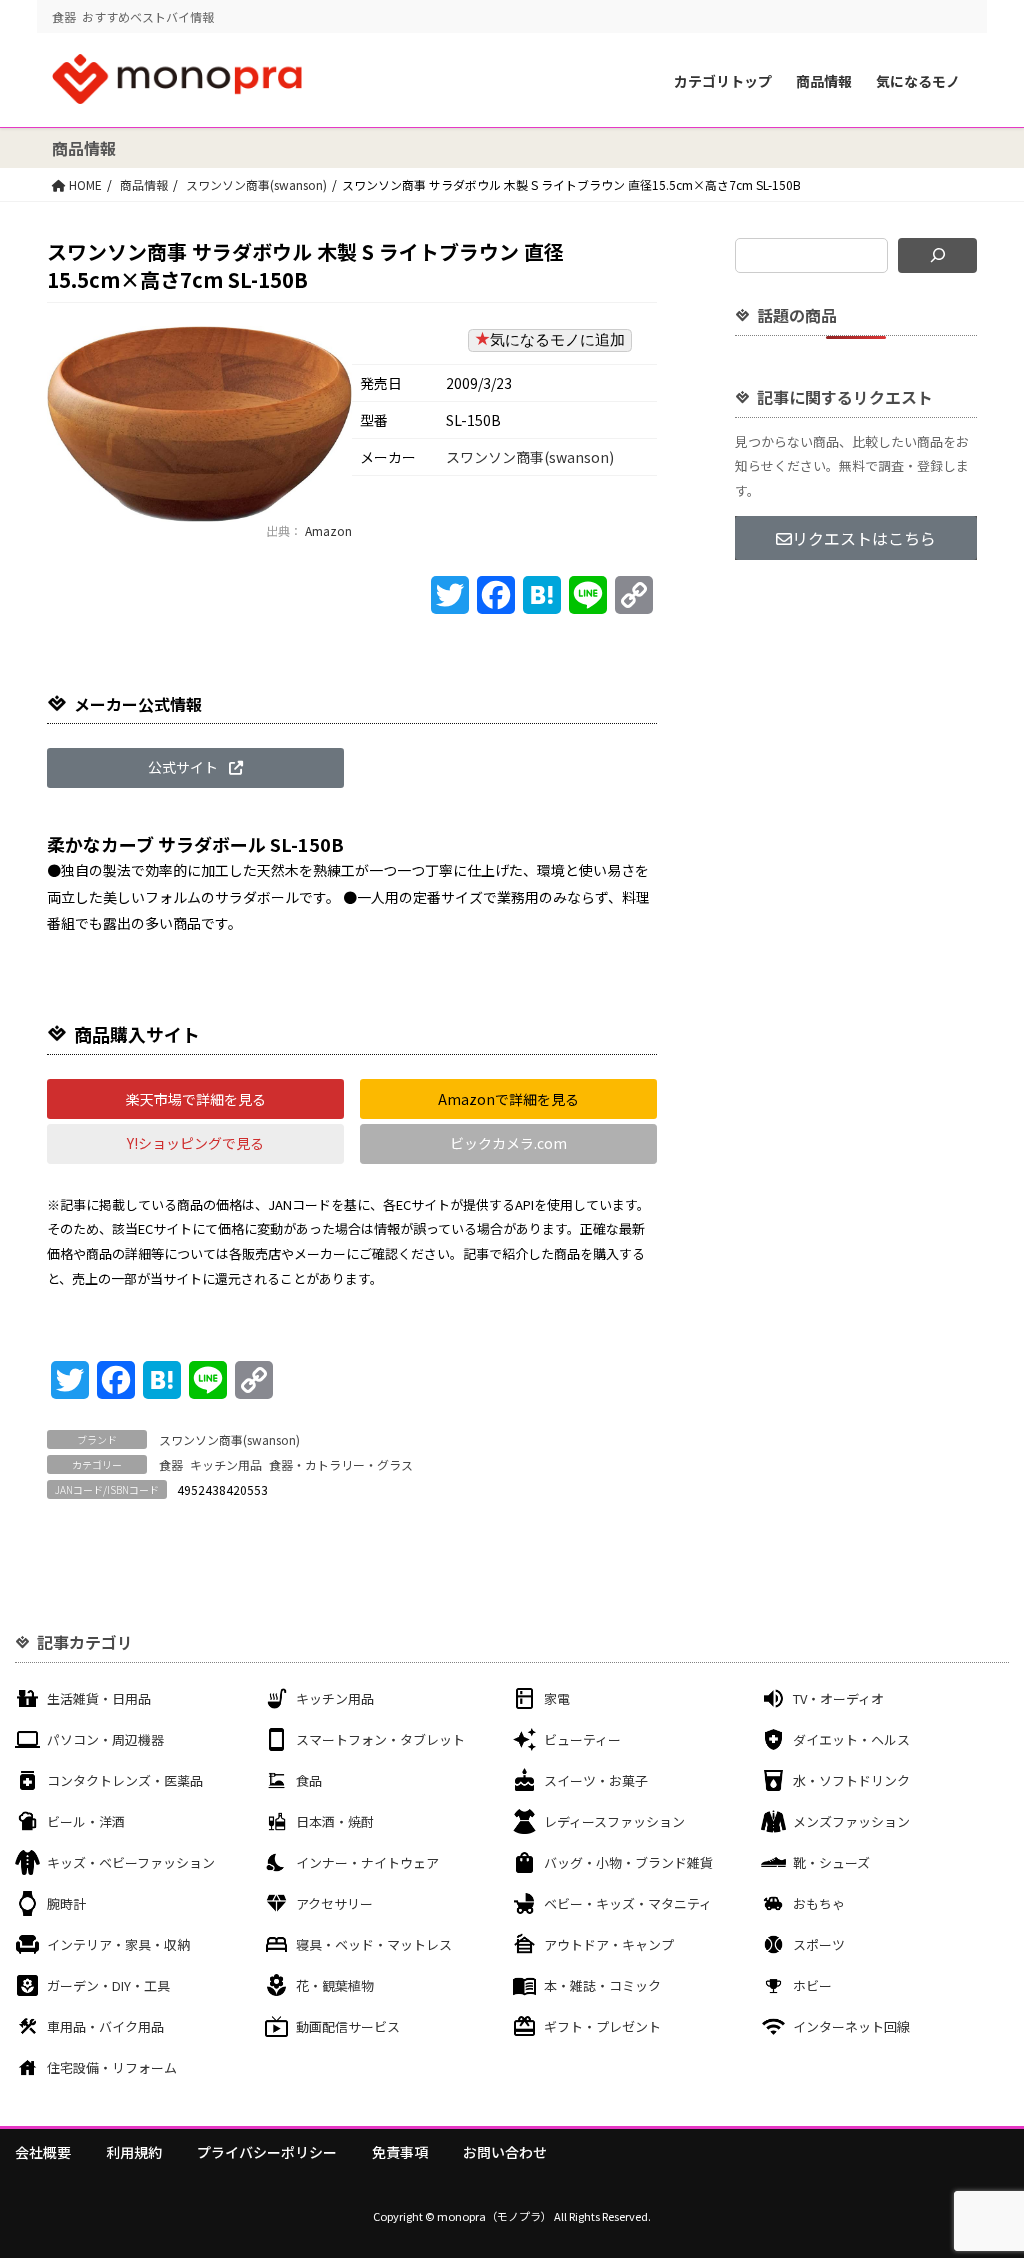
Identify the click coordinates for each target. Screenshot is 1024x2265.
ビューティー (582, 1739)
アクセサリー (334, 1903)
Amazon (327, 530)
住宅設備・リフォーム (112, 2067)
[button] (195, 768)
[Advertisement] (856, 898)
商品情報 (824, 81)
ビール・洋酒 (86, 1821)
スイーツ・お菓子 (596, 1780)
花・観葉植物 (335, 1985)
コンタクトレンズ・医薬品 (125, 1780)
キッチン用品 (226, 1464)
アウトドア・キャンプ (609, 1944)
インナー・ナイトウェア (367, 1862)
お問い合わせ (505, 2152)
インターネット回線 (851, 2026)
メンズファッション (851, 1821)
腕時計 (66, 1903)
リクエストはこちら (864, 538)
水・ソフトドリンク (851, 1780)
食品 (309, 1780)
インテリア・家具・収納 (118, 1944)
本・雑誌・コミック (602, 1985)
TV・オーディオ (838, 1698)
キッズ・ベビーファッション (131, 1862)
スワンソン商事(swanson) (256, 184)
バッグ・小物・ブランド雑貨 (628, 1862)
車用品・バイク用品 (105, 2026)
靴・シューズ (831, 1862)
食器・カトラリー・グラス (341, 1464)
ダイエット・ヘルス (851, 1739)
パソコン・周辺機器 (105, 1739)
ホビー (812, 1985)
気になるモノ (918, 81)
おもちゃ (819, 1903)
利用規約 (134, 2152)
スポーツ (819, 1944)
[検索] (937, 255)
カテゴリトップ (723, 81)
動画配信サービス (348, 2026)
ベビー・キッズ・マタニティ (628, 1903)
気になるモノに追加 (557, 339)
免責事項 (400, 2152)
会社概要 (43, 2152)
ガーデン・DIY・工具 (108, 1985)
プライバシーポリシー (267, 2152)
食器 (171, 1464)
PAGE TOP (983, 2178)
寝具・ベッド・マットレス (374, 1944)
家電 (557, 1698)
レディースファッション (614, 1821)
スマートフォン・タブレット (380, 1739)
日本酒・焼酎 (335, 1821)
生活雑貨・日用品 (99, 1698)
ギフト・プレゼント (602, 2026)
